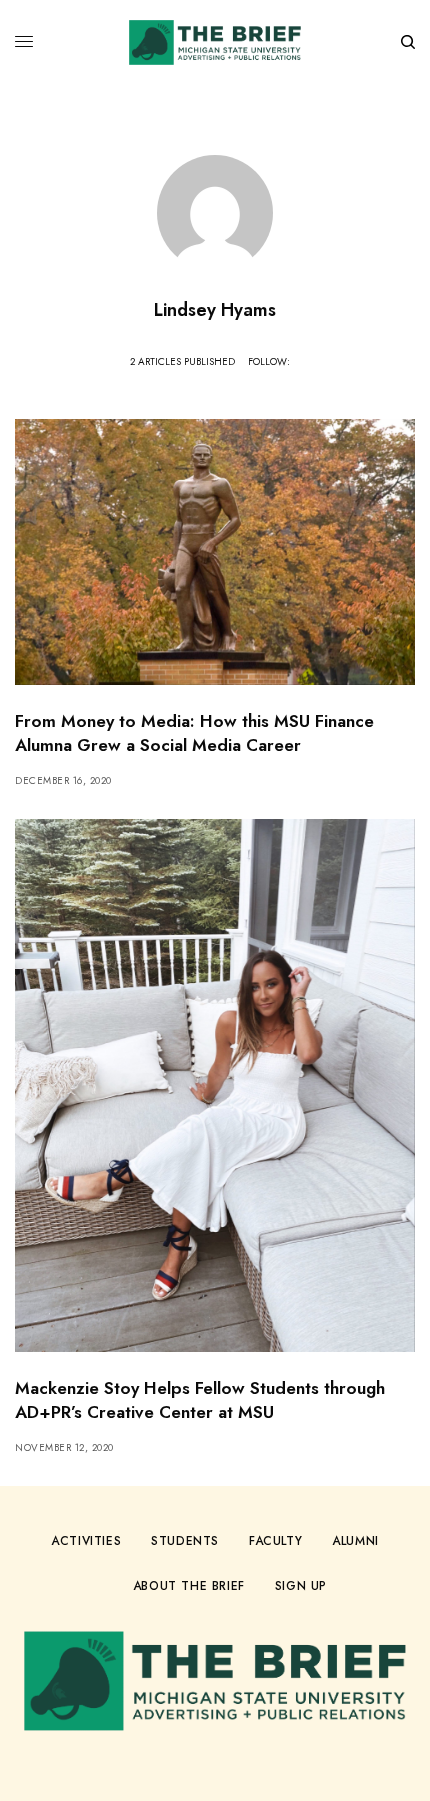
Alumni (355, 1541)
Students (185, 1541)
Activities (86, 1541)
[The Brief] (215, 42)
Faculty (275, 1541)
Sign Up (301, 1586)
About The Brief (189, 1586)
